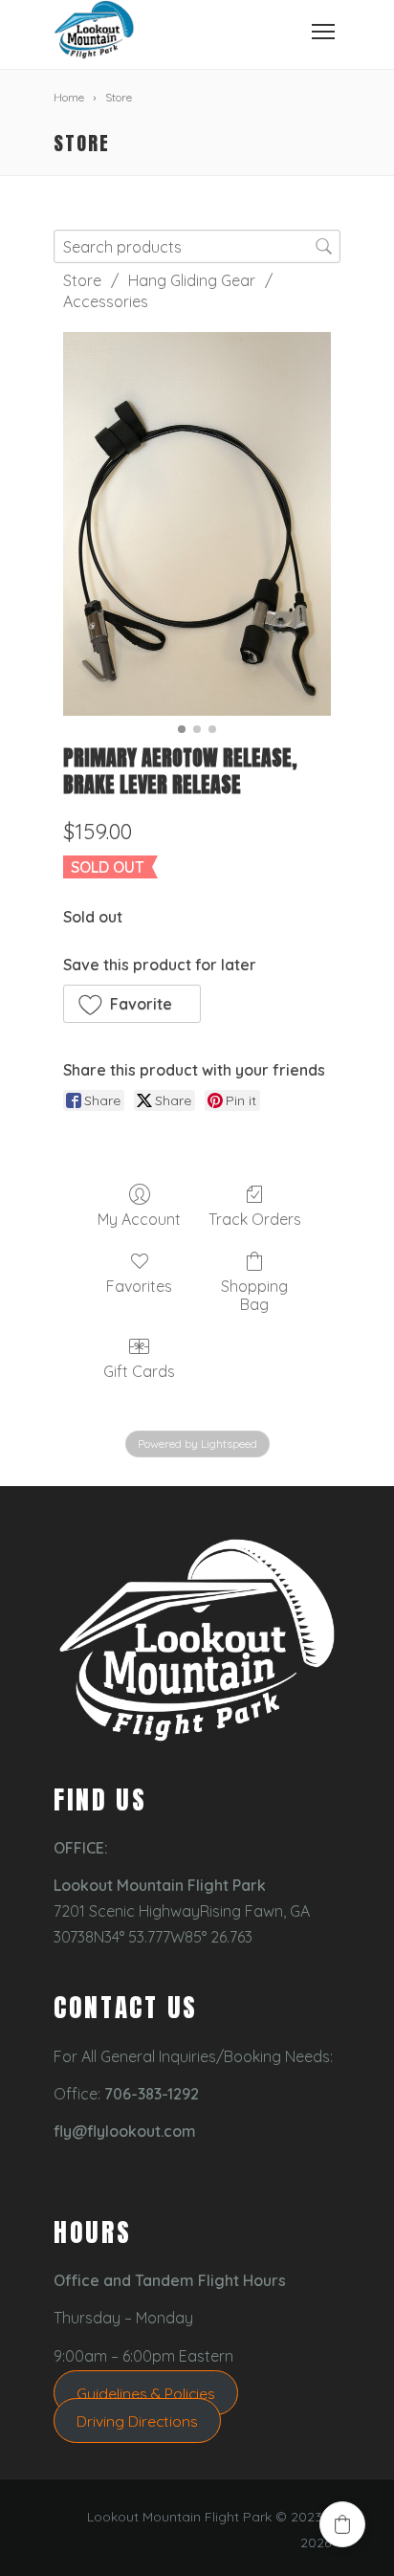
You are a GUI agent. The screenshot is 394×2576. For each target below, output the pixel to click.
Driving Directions (137, 2420)
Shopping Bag (254, 1295)
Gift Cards (139, 1371)
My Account (139, 1219)
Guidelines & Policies (146, 2393)
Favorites (139, 1286)
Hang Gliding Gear (192, 280)
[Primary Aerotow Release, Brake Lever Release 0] (197, 524)
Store (82, 280)
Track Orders (255, 1219)
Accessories (106, 301)
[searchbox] (197, 246)
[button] (132, 1004)
